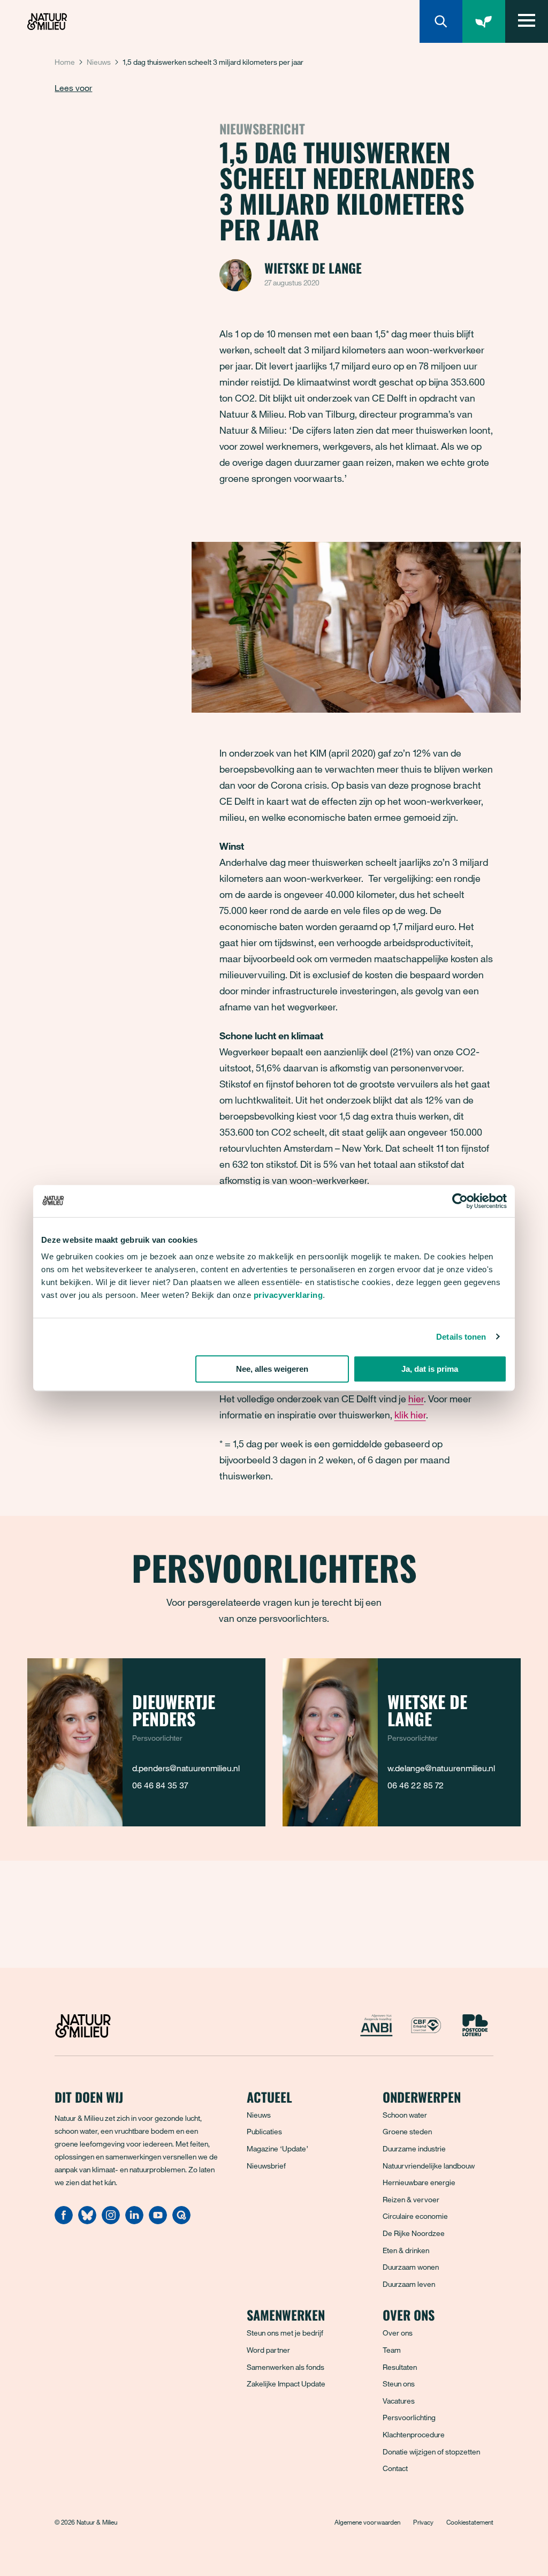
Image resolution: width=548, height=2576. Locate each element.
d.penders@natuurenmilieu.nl (186, 1768)
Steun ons (399, 2384)
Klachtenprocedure (414, 2434)
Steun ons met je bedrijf (285, 2333)
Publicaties (264, 2131)
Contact (395, 2468)
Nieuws (99, 62)
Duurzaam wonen (411, 2267)
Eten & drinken (406, 2250)
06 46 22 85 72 (416, 1785)
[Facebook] (64, 2221)
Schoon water (405, 2115)
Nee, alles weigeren (272, 1369)
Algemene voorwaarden (367, 2522)
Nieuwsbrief (266, 2166)
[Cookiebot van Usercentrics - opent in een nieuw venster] (460, 1201)
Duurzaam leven (409, 2284)
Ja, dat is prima (430, 1369)
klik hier (410, 1415)
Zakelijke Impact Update (286, 2384)
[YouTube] (158, 2221)
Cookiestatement (470, 2522)
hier (416, 1399)
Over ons (398, 2333)
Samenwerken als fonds (286, 2367)
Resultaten (400, 2367)
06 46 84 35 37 (160, 1785)
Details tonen (461, 1337)
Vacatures (399, 2401)
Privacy (423, 2522)
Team (392, 2350)
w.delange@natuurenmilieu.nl (441, 1768)
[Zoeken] (441, 21)
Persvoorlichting (409, 2417)
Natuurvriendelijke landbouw (429, 2166)
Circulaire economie (415, 2216)
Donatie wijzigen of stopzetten (431, 2452)
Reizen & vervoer (411, 2199)
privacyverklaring (288, 1295)
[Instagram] (111, 2221)
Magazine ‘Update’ (277, 2148)
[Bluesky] (87, 2221)
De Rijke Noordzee (414, 2233)
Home (65, 62)
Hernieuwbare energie (419, 2182)
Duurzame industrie (414, 2148)
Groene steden (407, 2131)
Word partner (268, 2350)
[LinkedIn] (134, 2221)
